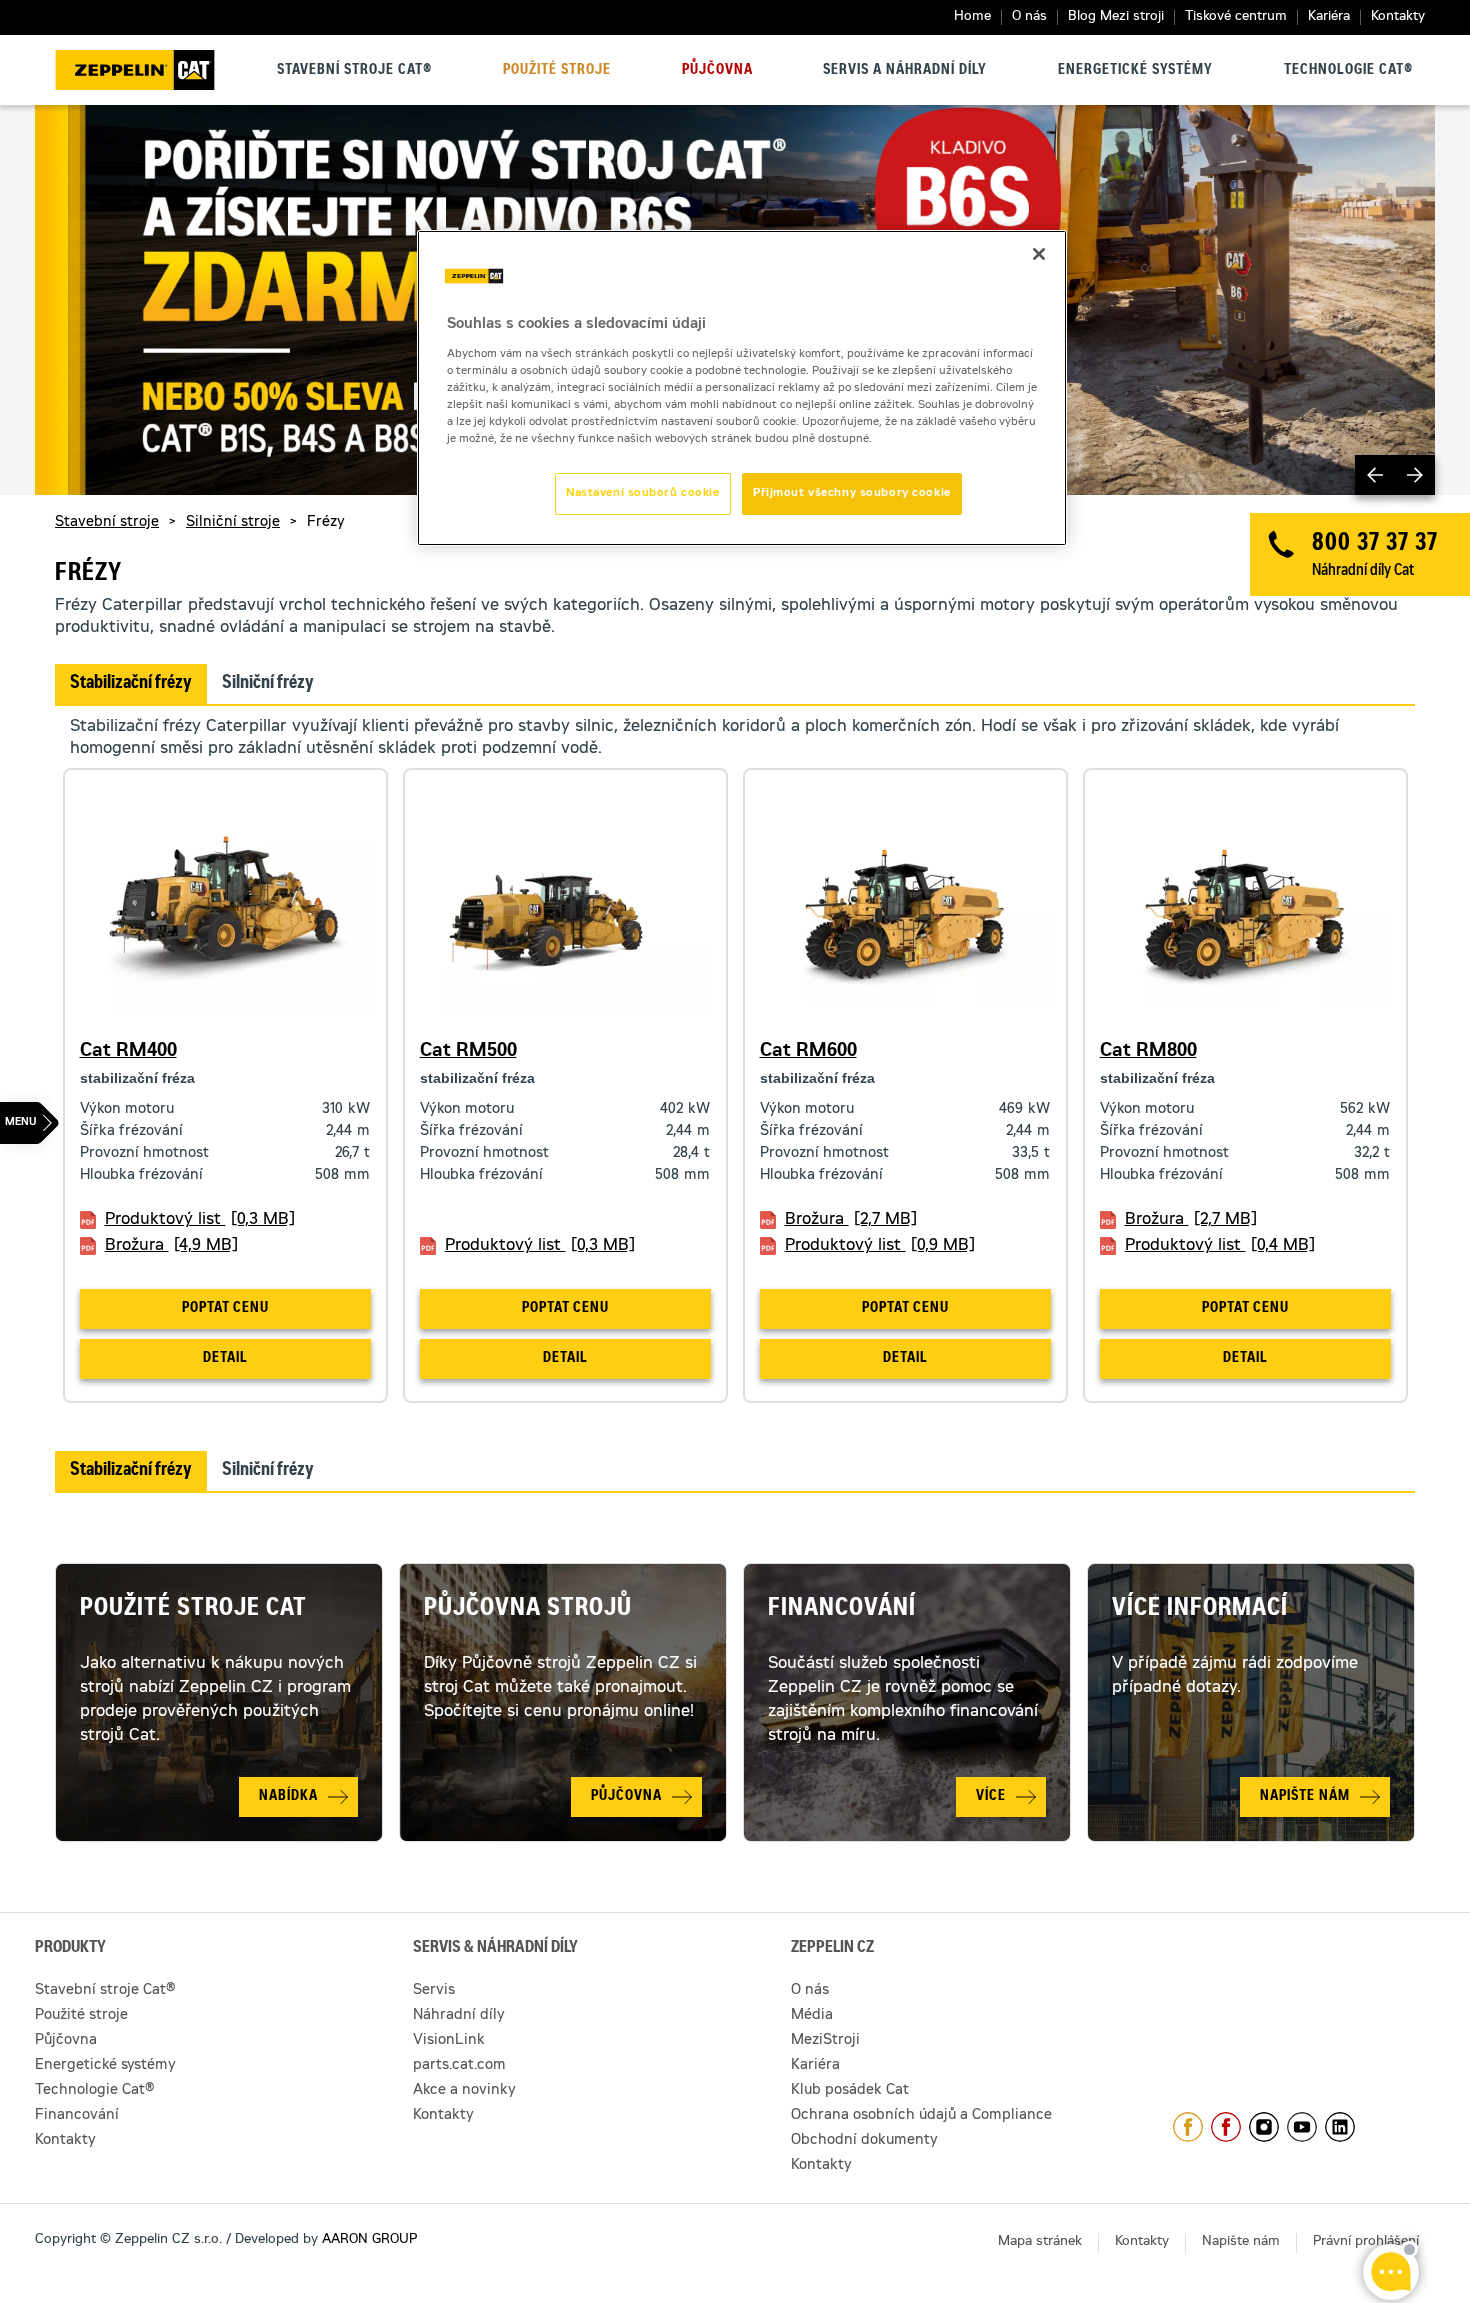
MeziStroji (825, 2041)
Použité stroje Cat (193, 1610)
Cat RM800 (1148, 1052)
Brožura (171, 1246)
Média (812, 2016)
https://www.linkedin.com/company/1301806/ (1340, 2127)
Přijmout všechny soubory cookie (852, 493)
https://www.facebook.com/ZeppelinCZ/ (1188, 2127)
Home (972, 17)
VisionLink (449, 2041)
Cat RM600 (808, 1052)
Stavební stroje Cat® (354, 71)
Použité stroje (557, 71)
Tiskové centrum (1236, 17)
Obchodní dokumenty (864, 2141)
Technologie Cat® (1348, 71)
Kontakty (1398, 17)
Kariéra (1329, 17)
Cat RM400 (128, 1052)
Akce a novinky (464, 2091)
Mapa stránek (1040, 2242)
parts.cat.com (459, 2066)
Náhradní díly (459, 2016)
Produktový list (200, 1220)
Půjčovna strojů (528, 1610)
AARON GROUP (369, 2240)
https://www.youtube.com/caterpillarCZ (1302, 2127)
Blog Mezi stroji (1116, 17)
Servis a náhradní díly (905, 71)
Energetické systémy (1135, 71)
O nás (1029, 17)
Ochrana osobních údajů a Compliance (921, 2116)
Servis (434, 1991)
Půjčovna (717, 71)
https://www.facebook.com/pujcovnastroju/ (1226, 2127)
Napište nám (1241, 2242)
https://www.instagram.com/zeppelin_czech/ (1264, 2127)
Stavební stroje (107, 523)
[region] (742, 388)
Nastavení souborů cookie (643, 493)
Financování (842, 1610)
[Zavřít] (1039, 254)
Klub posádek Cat (850, 2091)
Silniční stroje (233, 523)
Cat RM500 (468, 1052)
